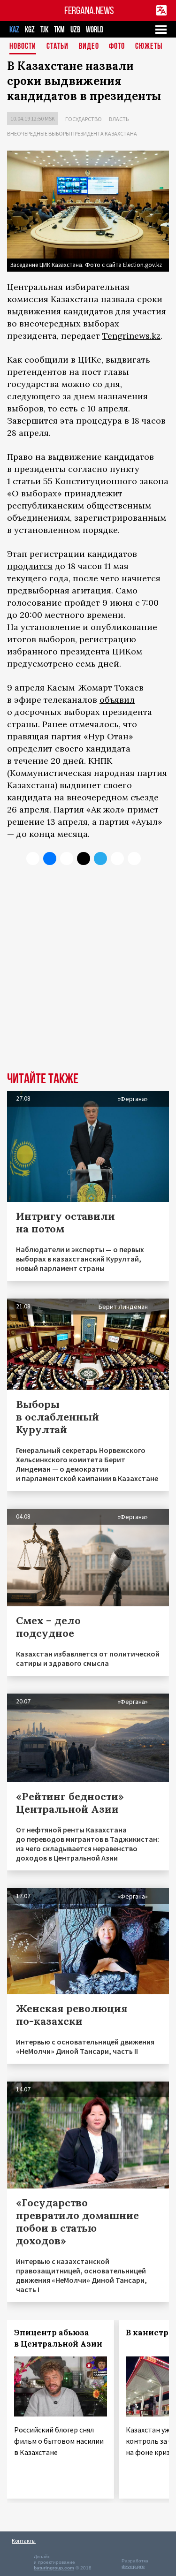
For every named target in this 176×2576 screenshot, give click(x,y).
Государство (84, 119)
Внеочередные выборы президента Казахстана (72, 133)
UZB (75, 30)
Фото (117, 47)
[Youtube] (134, 859)
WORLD (95, 30)
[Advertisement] (88, 976)
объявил (117, 700)
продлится (30, 566)
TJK (44, 30)
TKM (59, 30)
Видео (89, 47)
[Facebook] (117, 859)
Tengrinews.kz (131, 336)
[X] (33, 859)
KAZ (14, 30)
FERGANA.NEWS (89, 11)
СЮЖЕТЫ (149, 47)
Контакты (24, 2541)
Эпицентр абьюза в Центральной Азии (58, 2338)
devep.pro (133, 2566)
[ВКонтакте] (50, 859)
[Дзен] (84, 859)
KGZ (30, 30)
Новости (23, 47)
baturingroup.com (54, 2568)
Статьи (57, 47)
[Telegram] (100, 859)
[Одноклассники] (67, 859)
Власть (119, 119)
